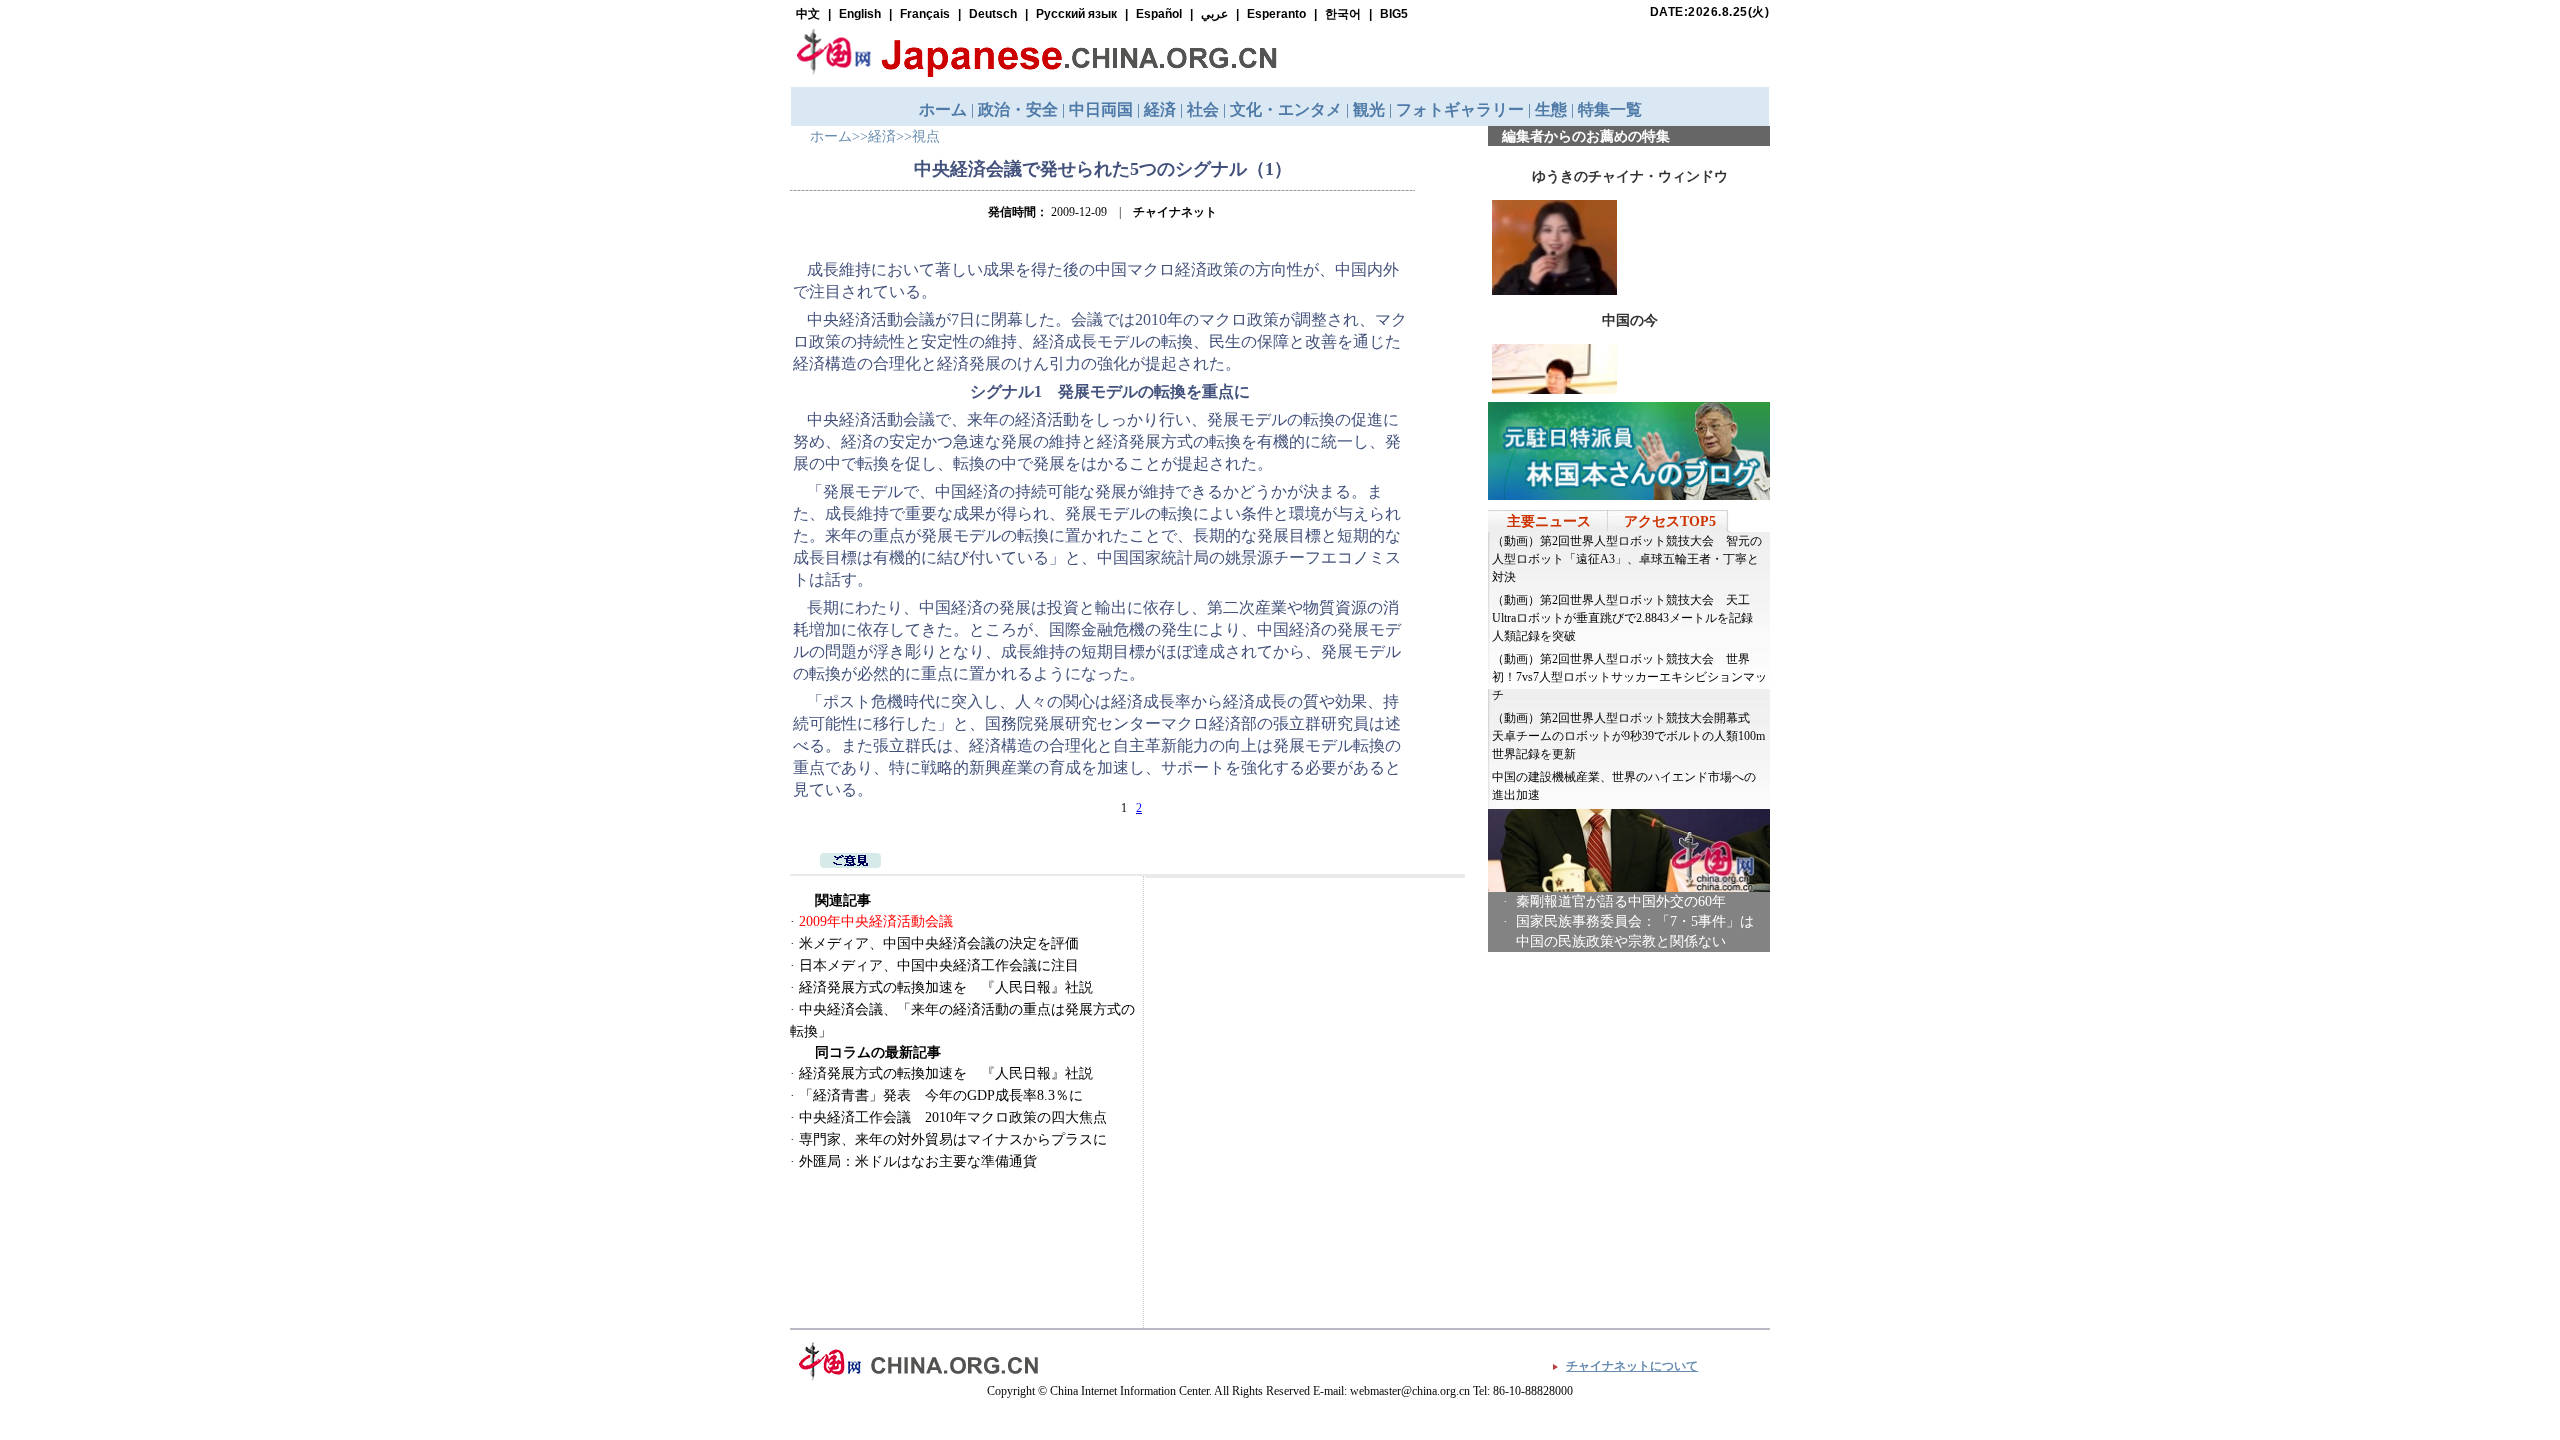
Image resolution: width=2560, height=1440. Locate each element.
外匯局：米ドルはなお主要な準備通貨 (918, 1161)
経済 (882, 136)
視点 (926, 136)
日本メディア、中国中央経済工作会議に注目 (939, 965)
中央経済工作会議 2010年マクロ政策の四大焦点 (953, 1117)
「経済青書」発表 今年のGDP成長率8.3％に (941, 1095)
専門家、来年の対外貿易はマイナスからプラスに (953, 1139)
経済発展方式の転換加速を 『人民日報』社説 (946, 987)
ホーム (831, 136)
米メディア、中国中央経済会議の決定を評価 (939, 943)
